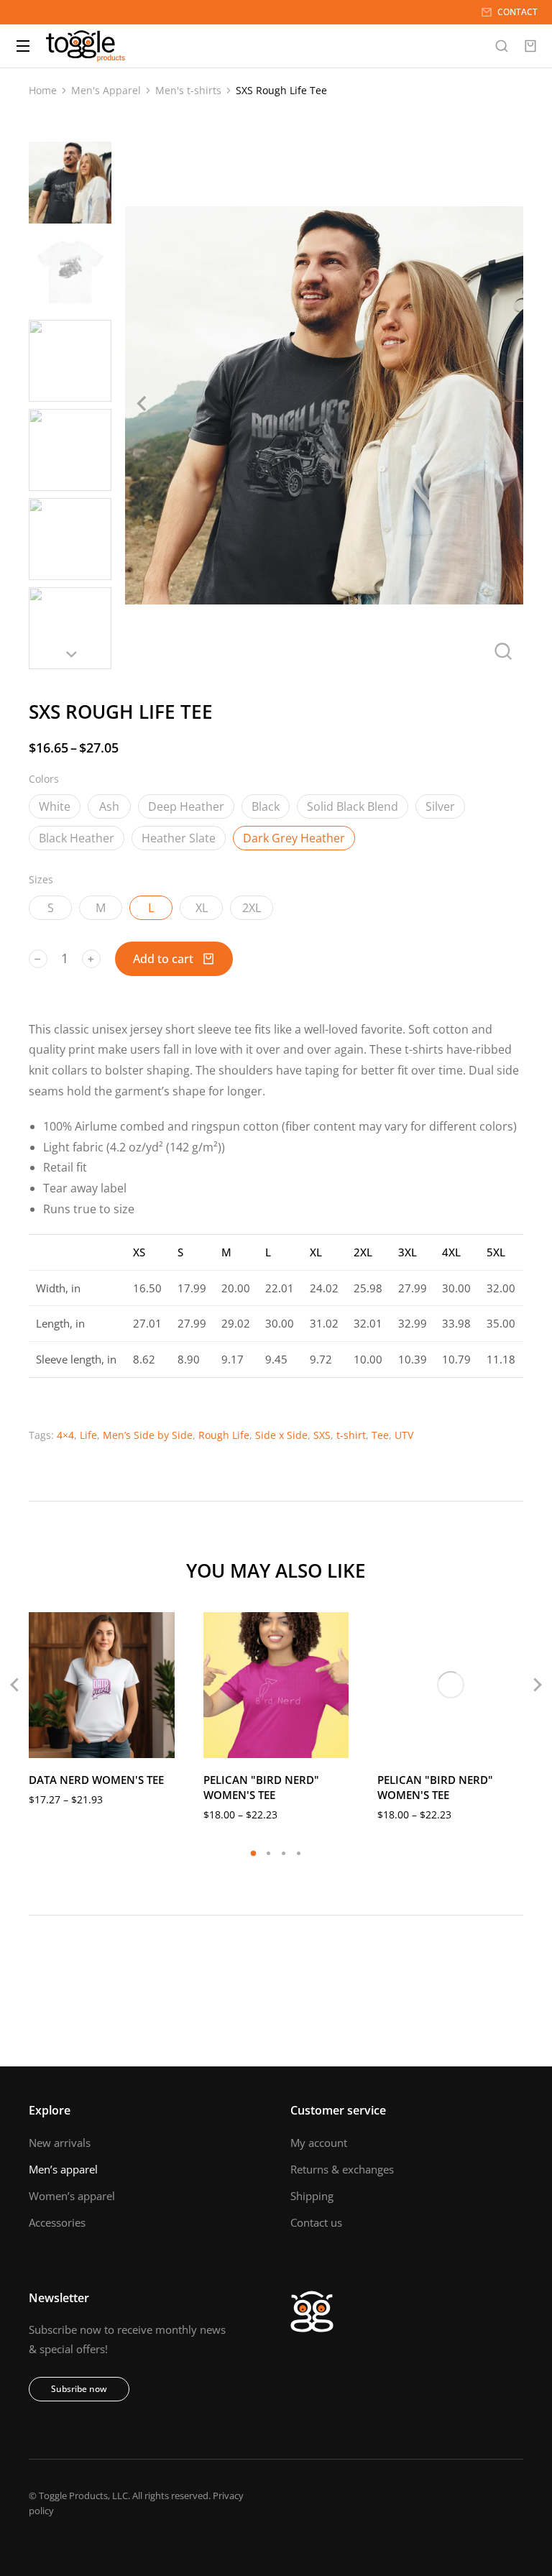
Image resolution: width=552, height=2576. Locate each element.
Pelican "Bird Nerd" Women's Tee (261, 1787)
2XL (252, 908)
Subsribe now (79, 2389)
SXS (322, 1435)
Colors (44, 779)
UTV (404, 1435)
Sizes (41, 879)
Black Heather (77, 838)
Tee (380, 1435)
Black (266, 806)
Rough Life (224, 1435)
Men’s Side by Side (148, 1435)
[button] (253, 1853)
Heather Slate (179, 838)
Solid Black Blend (353, 806)
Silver (440, 806)
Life (88, 1435)
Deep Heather (186, 806)
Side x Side (281, 1435)
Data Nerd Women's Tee (96, 1780)
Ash (109, 806)
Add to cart (163, 959)
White (55, 806)
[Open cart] (530, 46)
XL (202, 908)
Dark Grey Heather (294, 838)
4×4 (65, 1435)
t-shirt (351, 1435)
